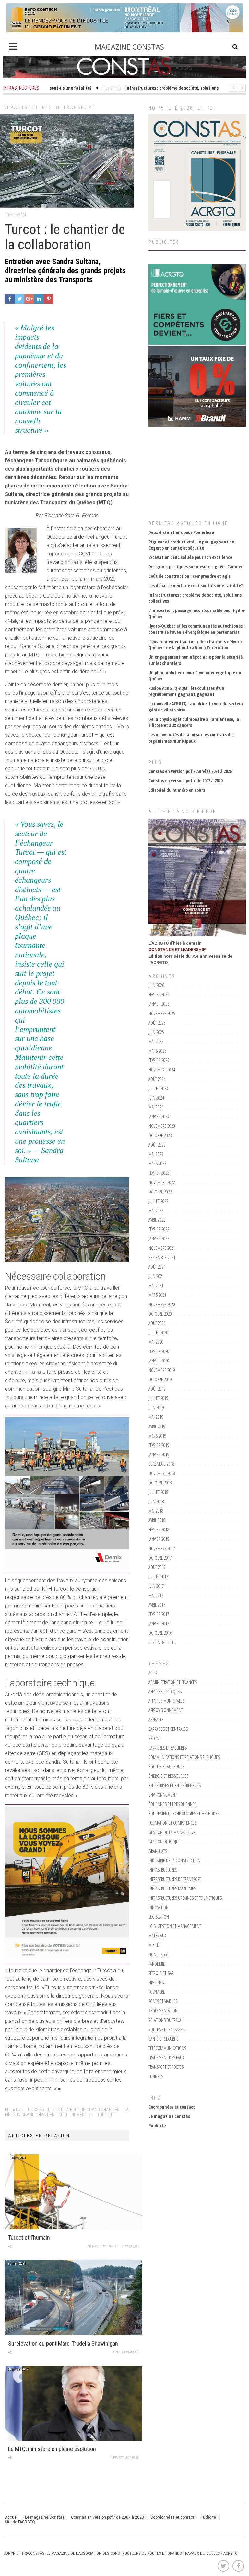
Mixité (154, 1945)
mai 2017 (156, 1595)
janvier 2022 (159, 1239)
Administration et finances (173, 1682)
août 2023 (157, 1145)
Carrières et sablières (168, 1748)
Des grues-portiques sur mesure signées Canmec (196, 567)
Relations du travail (166, 2020)
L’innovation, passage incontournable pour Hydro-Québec (197, 613)
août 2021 (157, 1267)
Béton (154, 1738)
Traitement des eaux (166, 2058)
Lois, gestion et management (175, 1926)
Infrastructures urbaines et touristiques (185, 1898)
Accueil (12, 2517)
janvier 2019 (159, 1455)
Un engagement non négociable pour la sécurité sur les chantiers (196, 660)
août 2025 (157, 1023)
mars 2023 (157, 1164)
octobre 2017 (160, 1558)
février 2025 (159, 1060)
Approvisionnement (166, 1710)
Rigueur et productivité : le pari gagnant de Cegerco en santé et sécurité (191, 545)
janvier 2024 (159, 1117)
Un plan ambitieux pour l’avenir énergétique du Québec (195, 676)
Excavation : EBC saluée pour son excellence (190, 557)
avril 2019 (157, 1426)
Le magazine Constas (169, 2116)
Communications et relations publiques (184, 1757)
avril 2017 (157, 1605)
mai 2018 (156, 1511)
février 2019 (159, 1445)
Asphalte (156, 1720)
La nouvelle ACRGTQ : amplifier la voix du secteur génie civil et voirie (196, 707)
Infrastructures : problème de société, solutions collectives (195, 598)
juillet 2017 (158, 1577)
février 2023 (159, 1173)
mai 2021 (156, 1286)
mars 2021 (157, 1295)
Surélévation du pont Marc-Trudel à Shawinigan (63, 2343)
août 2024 (157, 1079)
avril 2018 (157, 1520)
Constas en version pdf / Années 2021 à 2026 (190, 771)
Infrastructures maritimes (172, 1889)
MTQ (63, 2115)
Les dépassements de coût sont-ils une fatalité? (196, 585)
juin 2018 (156, 1501)
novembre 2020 (162, 1304)
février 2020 (159, 1351)
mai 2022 (156, 1210)
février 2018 (159, 1530)
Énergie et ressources (168, 1776)
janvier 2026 (159, 1004)
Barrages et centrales (168, 1729)
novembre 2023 (162, 1126)
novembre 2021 (162, 1248)
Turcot (105, 2115)
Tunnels (156, 2076)
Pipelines (156, 1982)
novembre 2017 (162, 1548)
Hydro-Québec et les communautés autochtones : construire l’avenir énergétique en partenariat (197, 629)
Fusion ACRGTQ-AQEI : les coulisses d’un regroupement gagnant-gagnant (186, 691)
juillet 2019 (158, 1398)
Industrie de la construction (174, 1860)
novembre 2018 (162, 1473)
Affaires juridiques (165, 1691)
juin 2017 (156, 1586)
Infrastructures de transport (48, 107)
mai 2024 (156, 1107)
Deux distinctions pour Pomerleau (181, 532)
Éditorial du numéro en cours (177, 790)
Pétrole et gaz (161, 1973)
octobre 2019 (160, 1379)
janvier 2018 (159, 1539)
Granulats (158, 1851)
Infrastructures (124, 2458)
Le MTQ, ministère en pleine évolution (52, 2449)
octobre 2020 (160, 1314)
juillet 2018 (158, 1492)
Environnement (163, 1795)
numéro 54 (82, 2115)
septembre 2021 (162, 1257)
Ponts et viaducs (125, 2352)
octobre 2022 (160, 1192)
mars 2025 (157, 1051)
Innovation (159, 1907)
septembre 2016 (162, 1642)
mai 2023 (156, 1154)
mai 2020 (156, 1342)
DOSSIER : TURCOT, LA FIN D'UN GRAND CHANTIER (74, 2110)
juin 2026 (156, 985)
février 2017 (159, 1614)
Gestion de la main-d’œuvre (173, 1832)
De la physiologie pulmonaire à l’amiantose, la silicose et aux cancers (194, 722)
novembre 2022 (162, 1182)
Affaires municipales (166, 1701)
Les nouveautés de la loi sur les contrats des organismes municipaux (191, 738)
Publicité (157, 2126)
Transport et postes (166, 2067)
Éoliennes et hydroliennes (172, 1804)
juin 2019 (156, 1408)
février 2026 (159, 995)
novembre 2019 (162, 1370)
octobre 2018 (160, 1483)
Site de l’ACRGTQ (20, 2522)
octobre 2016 (160, 1633)
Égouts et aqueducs (166, 1767)
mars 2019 (157, 1436)
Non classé (159, 1954)
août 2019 (157, 1389)
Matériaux (157, 1936)
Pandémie (157, 1964)
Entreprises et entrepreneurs (175, 1785)
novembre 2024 (162, 1070)
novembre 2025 (162, 1013)
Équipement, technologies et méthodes (184, 1814)
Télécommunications (167, 2048)
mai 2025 (156, 1042)
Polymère (157, 1992)
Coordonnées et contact (172, 2107)
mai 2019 (156, 1417)
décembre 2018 (161, 1464)
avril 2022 (157, 1220)
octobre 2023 (160, 1135)
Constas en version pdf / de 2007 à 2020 (185, 781)
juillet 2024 (158, 1088)
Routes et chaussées (166, 2029)
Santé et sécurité (164, 2039)
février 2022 (159, 1229)
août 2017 (157, 1567)
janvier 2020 (159, 1361)
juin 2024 (156, 1098)
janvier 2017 (159, 1624)
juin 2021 (156, 1276)
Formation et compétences (172, 1823)
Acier (153, 1673)
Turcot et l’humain (29, 2238)
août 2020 (157, 1323)
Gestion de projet (164, 1842)
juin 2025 (156, 1032)
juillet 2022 (158, 1201)
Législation (159, 1917)
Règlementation (163, 2011)
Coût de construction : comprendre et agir (189, 576)
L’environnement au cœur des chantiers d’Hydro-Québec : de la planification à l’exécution (196, 644)
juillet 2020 (158, 1333)
